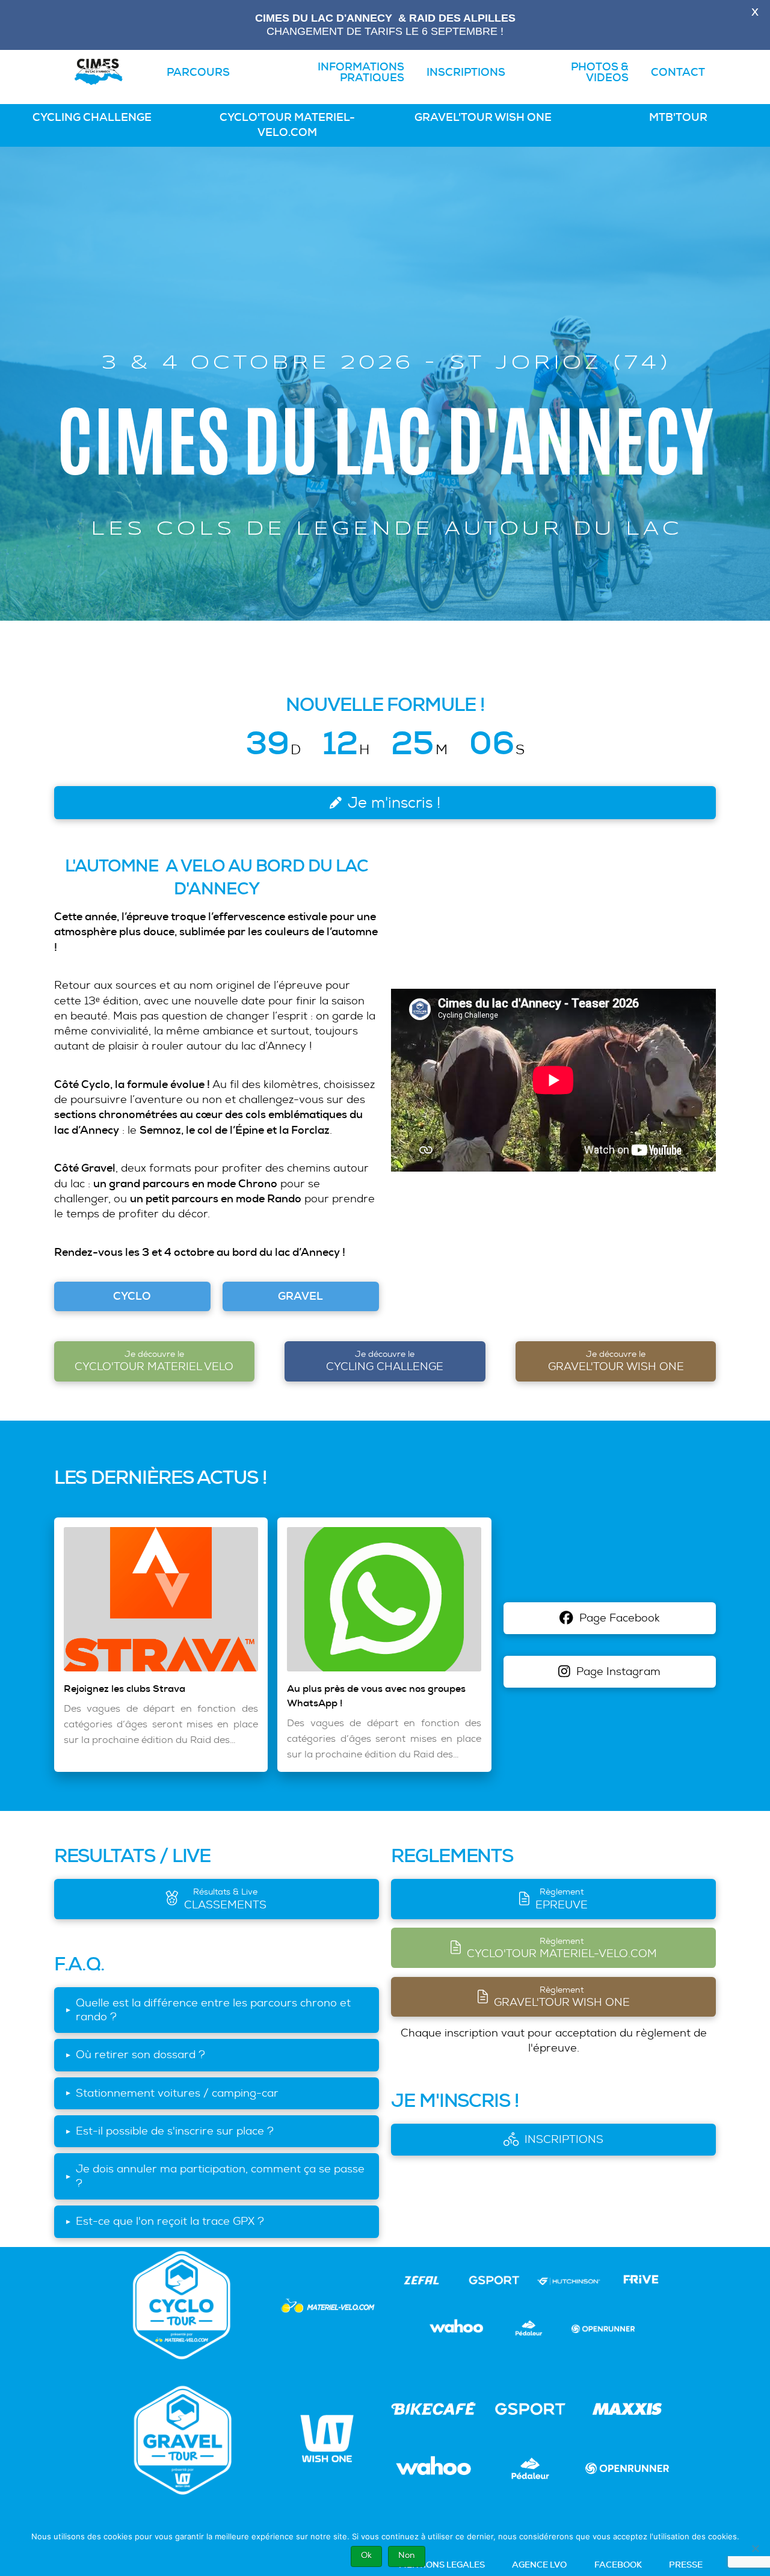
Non (407, 2555)
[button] (217, 2010)
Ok (366, 2555)
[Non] (755, 2548)
